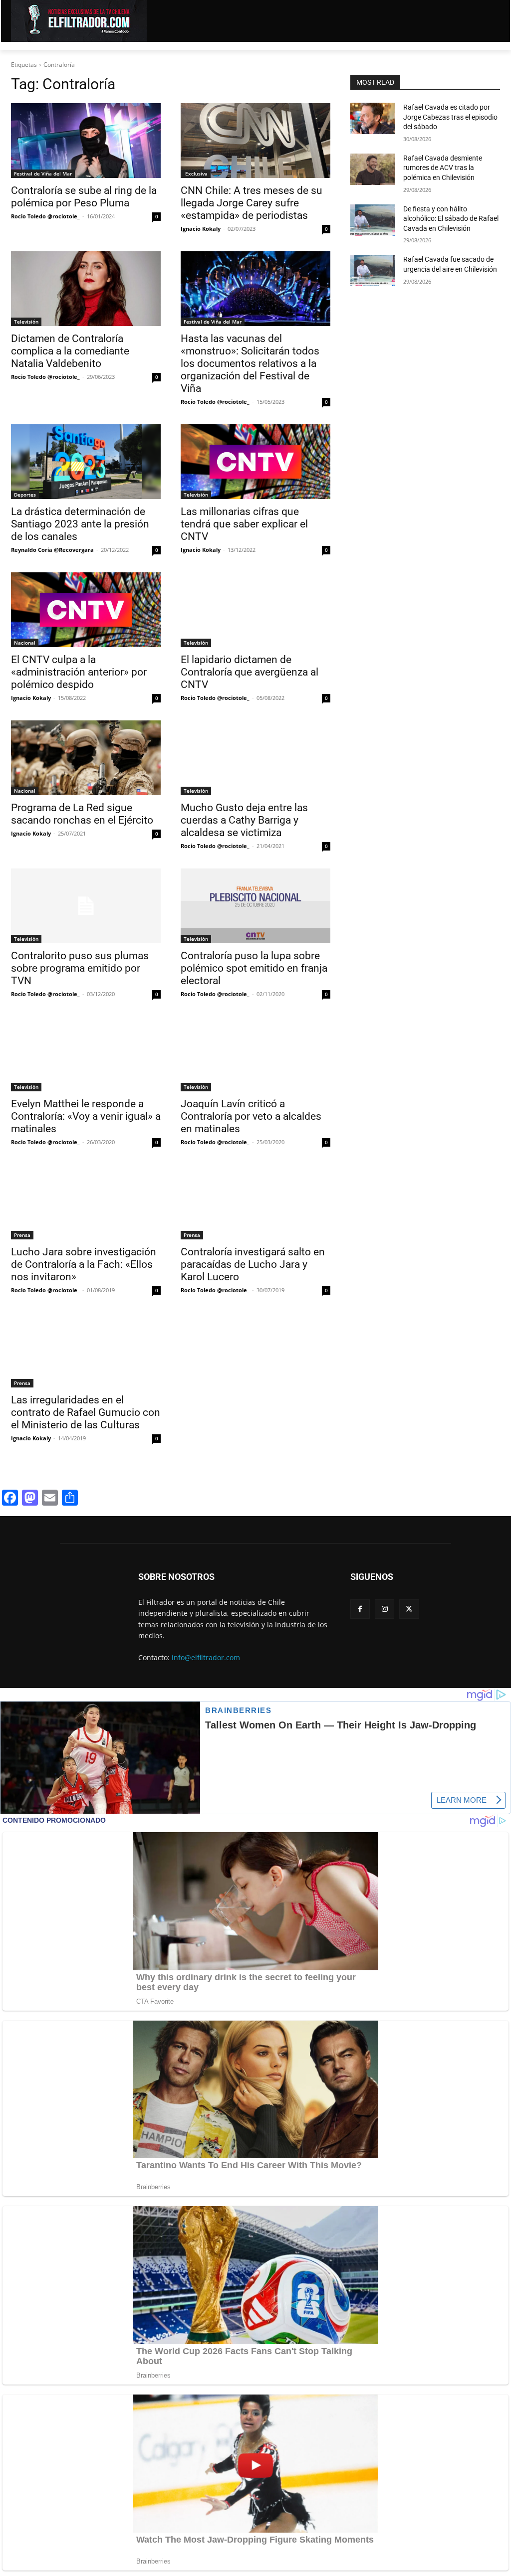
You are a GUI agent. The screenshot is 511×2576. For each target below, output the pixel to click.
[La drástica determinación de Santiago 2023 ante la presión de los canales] (86, 462)
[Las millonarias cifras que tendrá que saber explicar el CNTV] (255, 462)
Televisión (26, 322)
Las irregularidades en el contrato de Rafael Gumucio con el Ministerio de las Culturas (86, 1412)
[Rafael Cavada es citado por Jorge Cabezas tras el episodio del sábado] (373, 118)
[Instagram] (384, 1609)
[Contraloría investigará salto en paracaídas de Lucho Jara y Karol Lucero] (255, 1202)
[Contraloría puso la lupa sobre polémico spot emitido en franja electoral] (255, 906)
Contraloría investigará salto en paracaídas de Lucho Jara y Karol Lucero (253, 1264)
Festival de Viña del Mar (43, 173)
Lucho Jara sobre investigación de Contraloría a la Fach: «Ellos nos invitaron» (84, 1264)
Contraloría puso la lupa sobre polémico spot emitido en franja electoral (254, 968)
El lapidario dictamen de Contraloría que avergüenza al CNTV (250, 672)
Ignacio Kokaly (201, 229)
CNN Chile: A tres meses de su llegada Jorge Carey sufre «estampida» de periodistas (252, 203)
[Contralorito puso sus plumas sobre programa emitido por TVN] (86, 906)
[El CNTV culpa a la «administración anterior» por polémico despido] (86, 610)
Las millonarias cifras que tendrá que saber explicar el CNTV (244, 524)
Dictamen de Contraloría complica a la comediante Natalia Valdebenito (70, 351)
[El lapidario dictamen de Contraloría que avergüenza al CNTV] (255, 610)
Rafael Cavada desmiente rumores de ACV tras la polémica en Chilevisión (443, 168)
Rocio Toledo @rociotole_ (45, 216)
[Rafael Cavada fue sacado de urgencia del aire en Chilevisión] (373, 270)
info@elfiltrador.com (206, 1657)
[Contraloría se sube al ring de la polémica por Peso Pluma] (86, 141)
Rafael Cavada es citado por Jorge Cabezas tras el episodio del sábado (450, 117)
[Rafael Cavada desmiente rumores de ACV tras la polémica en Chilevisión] (373, 169)
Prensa (22, 1235)
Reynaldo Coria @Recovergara (52, 550)
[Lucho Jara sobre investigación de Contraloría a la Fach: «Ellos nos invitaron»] (86, 1202)
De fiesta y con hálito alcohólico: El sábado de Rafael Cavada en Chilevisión (451, 219)
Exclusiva (196, 173)
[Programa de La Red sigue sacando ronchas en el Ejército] (86, 758)
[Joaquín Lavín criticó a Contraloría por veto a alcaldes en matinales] (255, 1054)
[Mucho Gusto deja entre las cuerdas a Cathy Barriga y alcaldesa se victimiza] (255, 758)
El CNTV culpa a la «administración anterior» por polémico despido (79, 672)
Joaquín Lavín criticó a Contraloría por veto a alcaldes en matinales (251, 1116)
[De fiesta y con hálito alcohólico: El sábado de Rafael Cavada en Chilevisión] (373, 220)
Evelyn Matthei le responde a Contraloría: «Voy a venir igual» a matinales (86, 1116)
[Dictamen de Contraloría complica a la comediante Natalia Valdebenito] (86, 289)
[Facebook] (360, 1609)
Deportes (25, 495)
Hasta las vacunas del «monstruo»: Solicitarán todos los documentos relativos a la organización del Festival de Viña (250, 363)
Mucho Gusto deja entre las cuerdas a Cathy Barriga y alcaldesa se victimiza (244, 820)
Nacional (25, 643)
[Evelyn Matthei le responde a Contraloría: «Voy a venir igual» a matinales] (86, 1054)
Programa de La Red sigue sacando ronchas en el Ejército (82, 814)
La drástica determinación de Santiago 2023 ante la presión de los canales (80, 524)
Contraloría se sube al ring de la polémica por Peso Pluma (84, 197)
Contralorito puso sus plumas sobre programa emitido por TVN (80, 968)
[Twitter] (409, 1609)
